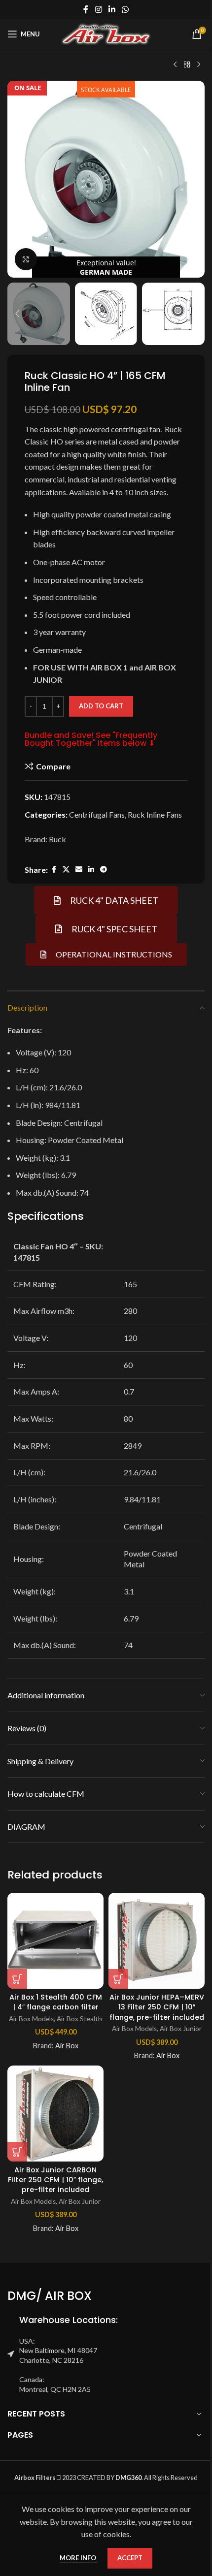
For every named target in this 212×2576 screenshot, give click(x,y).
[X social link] (66, 870)
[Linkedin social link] (112, 9)
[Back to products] (187, 65)
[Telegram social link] (104, 870)
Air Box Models (31, 2019)
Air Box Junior (181, 2029)
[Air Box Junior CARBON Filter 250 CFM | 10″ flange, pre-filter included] (55, 2114)
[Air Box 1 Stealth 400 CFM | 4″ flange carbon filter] (55, 1941)
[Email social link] (79, 870)
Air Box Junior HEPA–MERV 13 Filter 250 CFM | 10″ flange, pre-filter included (157, 2007)
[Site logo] (106, 33)
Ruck (57, 839)
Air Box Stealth (79, 2019)
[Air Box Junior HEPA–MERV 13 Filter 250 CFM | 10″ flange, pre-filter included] (157, 1941)
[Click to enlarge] (26, 259)
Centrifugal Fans (97, 814)
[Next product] (199, 65)
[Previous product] (175, 65)
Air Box (67, 2046)
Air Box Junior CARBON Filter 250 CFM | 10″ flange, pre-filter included (55, 2180)
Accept (130, 2558)
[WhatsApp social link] (125, 9)
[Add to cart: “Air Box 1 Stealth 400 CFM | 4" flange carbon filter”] (17, 1979)
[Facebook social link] (86, 9)
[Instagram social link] (98, 9)
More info (79, 2558)
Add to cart (101, 706)
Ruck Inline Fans (155, 814)
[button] (17, 179)
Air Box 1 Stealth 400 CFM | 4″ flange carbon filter (56, 2002)
